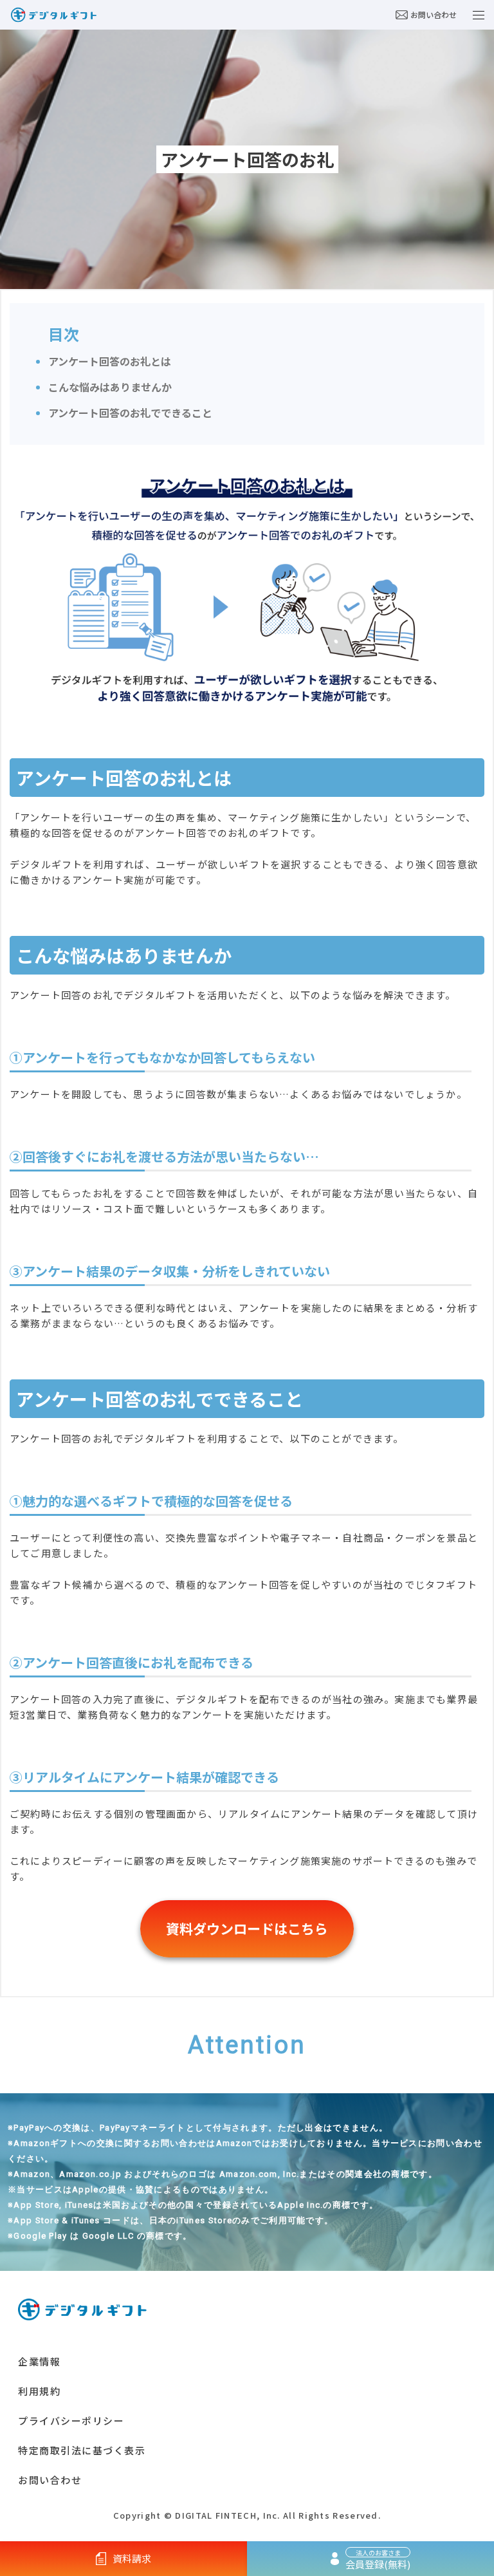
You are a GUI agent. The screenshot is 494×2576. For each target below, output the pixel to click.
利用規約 (39, 2391)
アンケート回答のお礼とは (110, 361)
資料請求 (132, 2558)
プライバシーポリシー (71, 2421)
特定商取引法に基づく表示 (82, 2450)
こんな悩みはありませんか (110, 387)
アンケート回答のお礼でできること (130, 413)
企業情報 (39, 2361)
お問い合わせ (434, 14)
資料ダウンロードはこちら (247, 1928)
